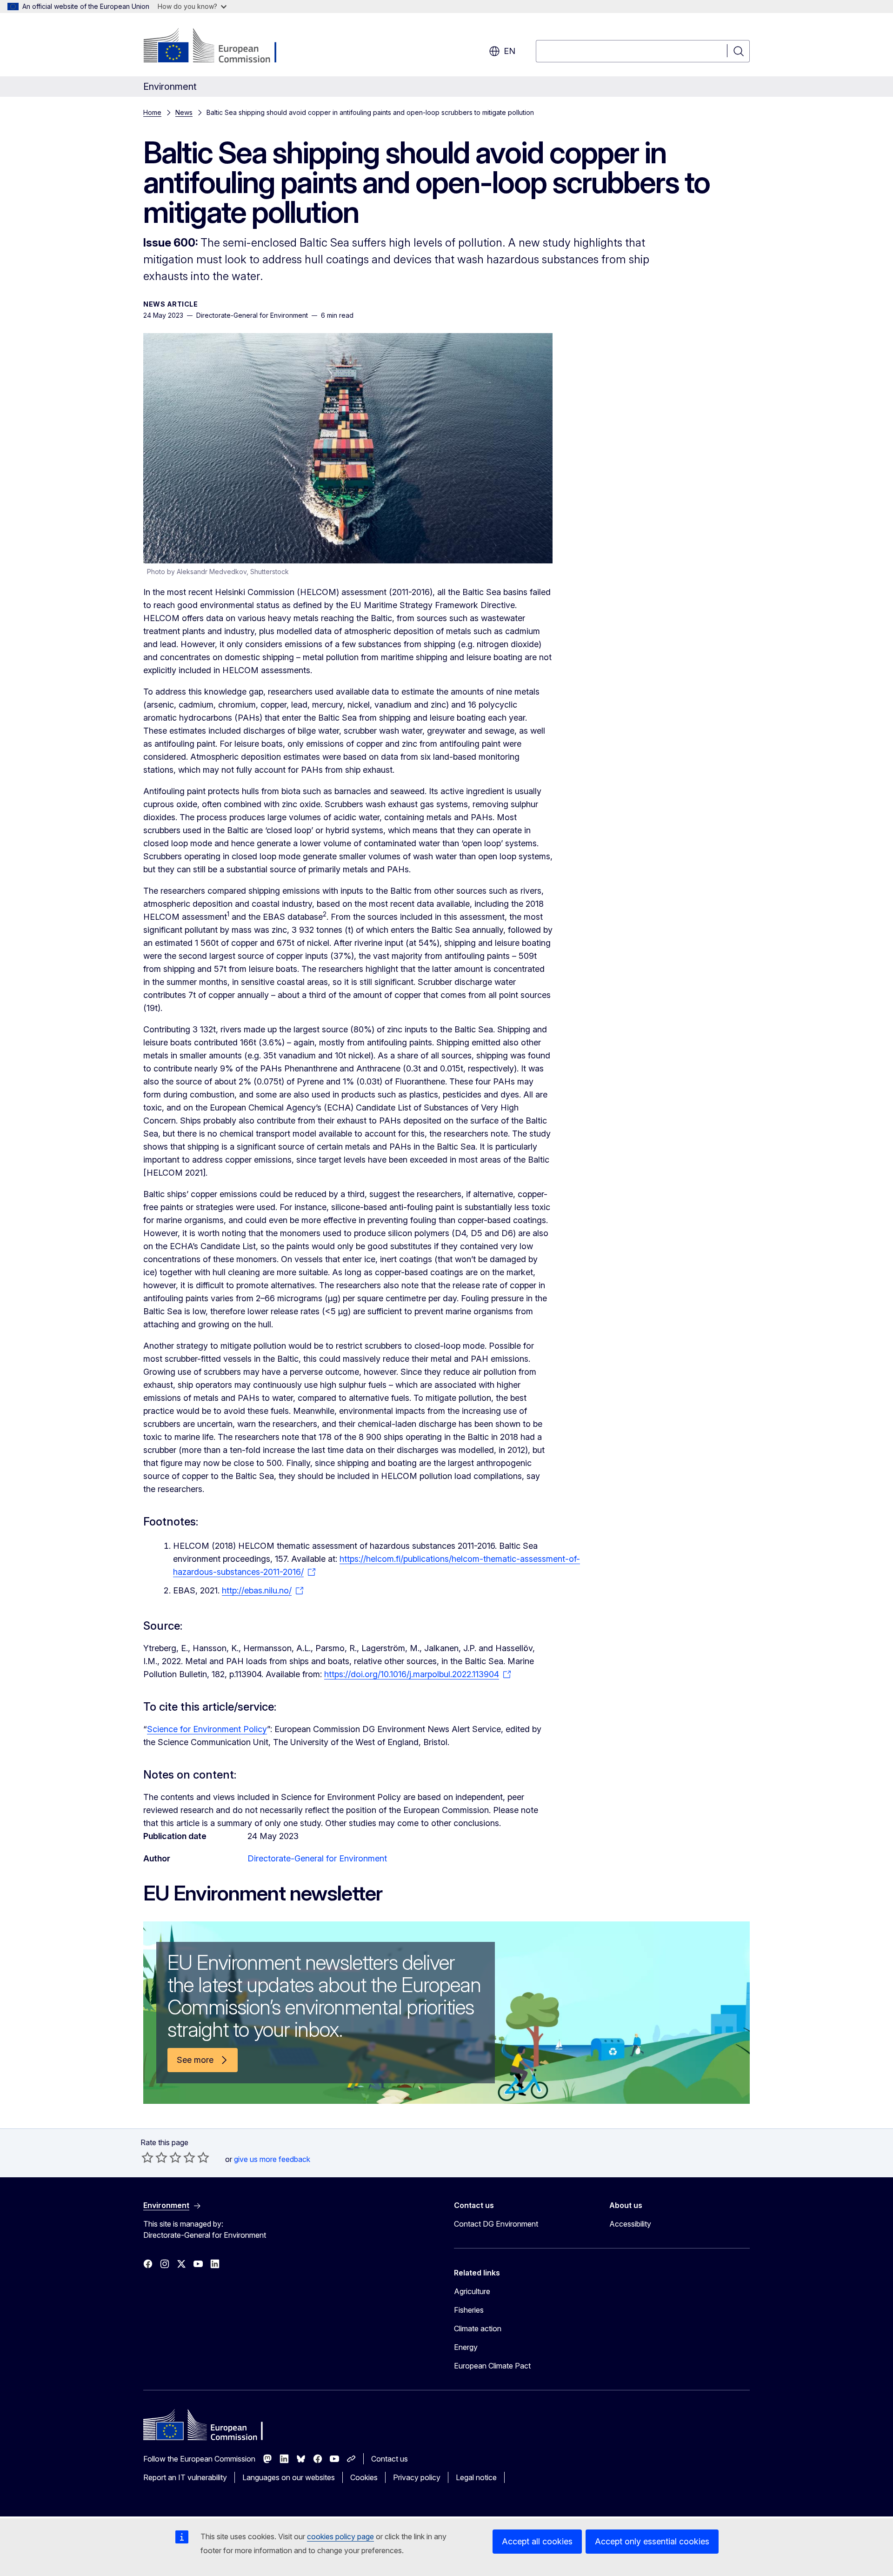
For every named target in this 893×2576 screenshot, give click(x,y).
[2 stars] (154, 2157)
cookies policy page (340, 2536)
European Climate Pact (492, 2366)
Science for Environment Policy (207, 1729)
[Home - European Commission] (218, 47)
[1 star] (147, 2157)
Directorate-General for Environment (317, 1858)
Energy (466, 2347)
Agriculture (472, 2291)
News (184, 112)
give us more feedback (272, 2159)
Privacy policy (417, 2477)
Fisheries (469, 2310)
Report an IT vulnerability (185, 2477)
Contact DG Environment (496, 2224)
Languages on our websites (289, 2477)
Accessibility (630, 2224)
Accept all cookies (537, 2541)
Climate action (478, 2328)
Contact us (390, 2459)
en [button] (510, 51)
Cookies (364, 2477)
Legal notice (476, 2477)
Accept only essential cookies (652, 2541)
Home (152, 112)
